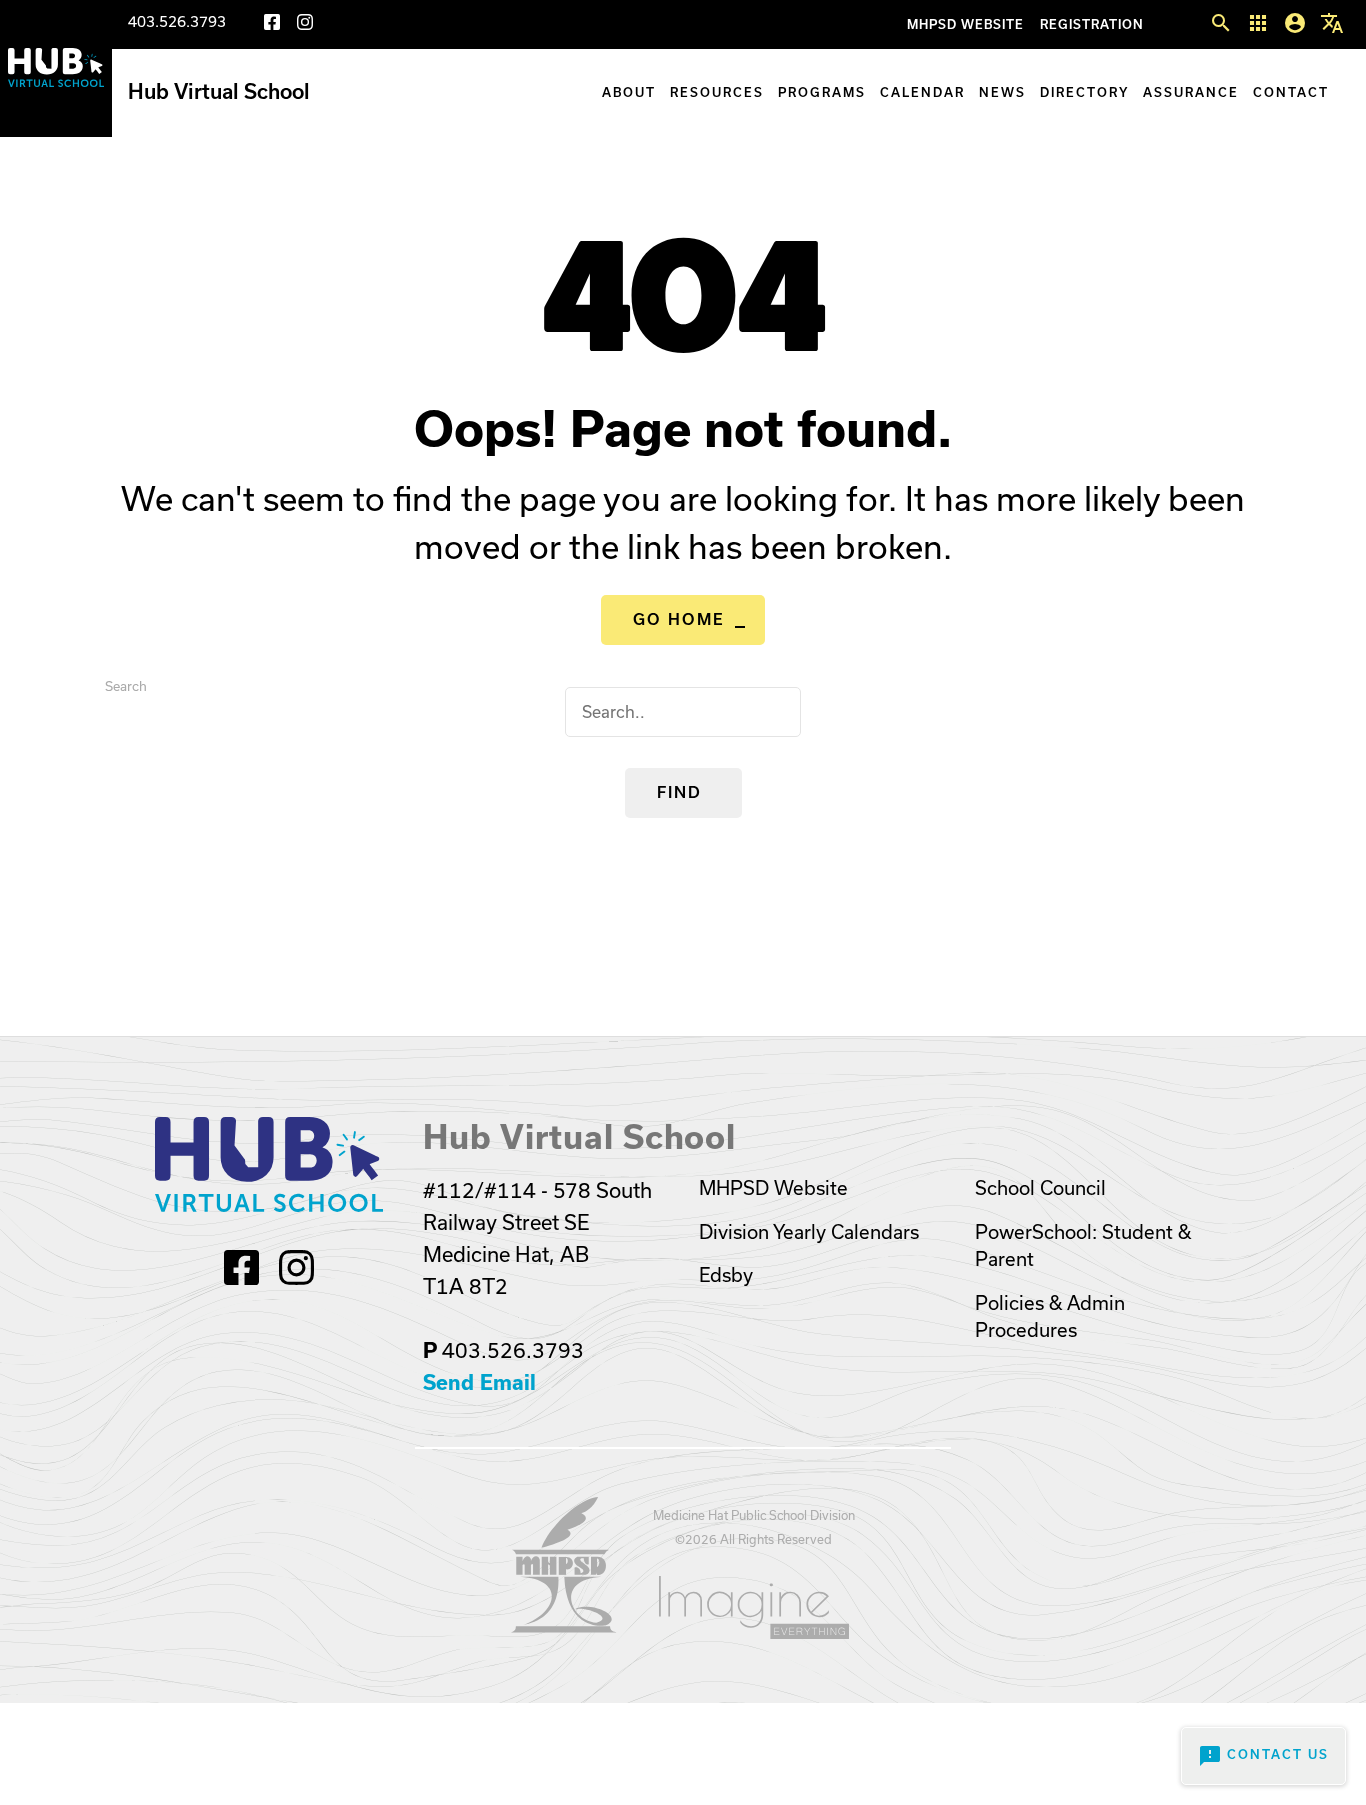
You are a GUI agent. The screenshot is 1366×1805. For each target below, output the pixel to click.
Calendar (922, 92)
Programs (822, 92)
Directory (1084, 92)
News (1002, 92)
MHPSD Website (965, 24)
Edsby (726, 1275)
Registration (1092, 24)
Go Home (679, 619)
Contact (1291, 92)
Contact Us (1263, 1756)
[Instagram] (305, 25)
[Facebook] (272, 25)
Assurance (1191, 92)
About (629, 92)
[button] (1221, 24)
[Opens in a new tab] (564, 1627)
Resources (717, 92)
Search (126, 686)
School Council (1040, 1188)
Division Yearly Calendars (809, 1232)
